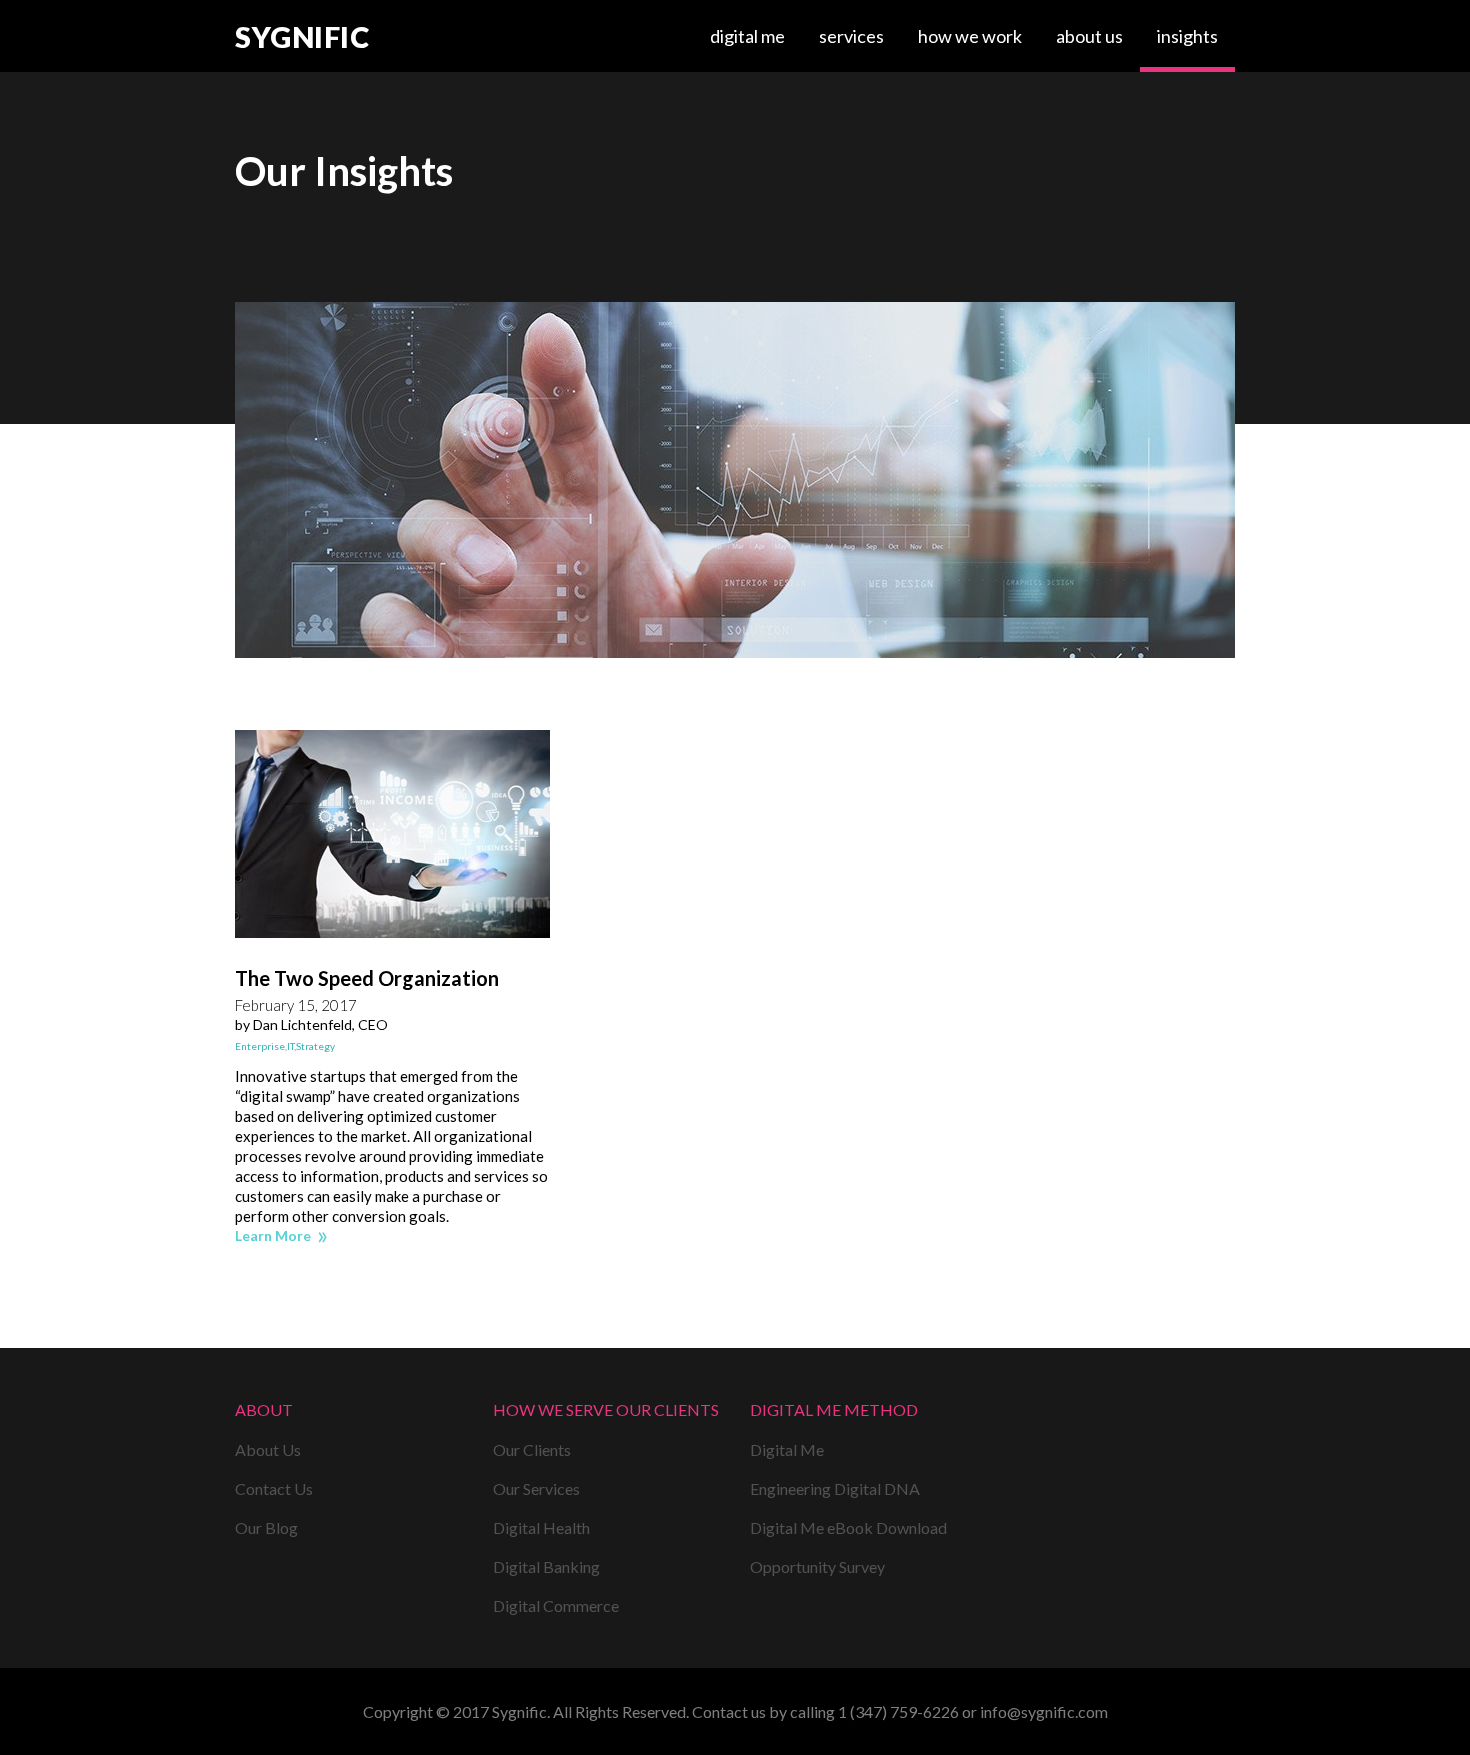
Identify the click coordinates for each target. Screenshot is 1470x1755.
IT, (291, 1046)
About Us (1089, 36)
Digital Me (747, 36)
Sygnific (302, 38)
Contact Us (274, 1488)
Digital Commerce (556, 1605)
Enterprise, (261, 1046)
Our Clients (532, 1449)
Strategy (315, 1046)
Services (851, 36)
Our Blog (266, 1527)
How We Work (970, 36)
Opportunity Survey (817, 1566)
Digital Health (541, 1527)
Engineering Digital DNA (835, 1488)
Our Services (536, 1488)
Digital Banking (546, 1566)
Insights (1187, 36)
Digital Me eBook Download (848, 1527)
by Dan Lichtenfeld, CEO (311, 1024)
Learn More (273, 1235)
